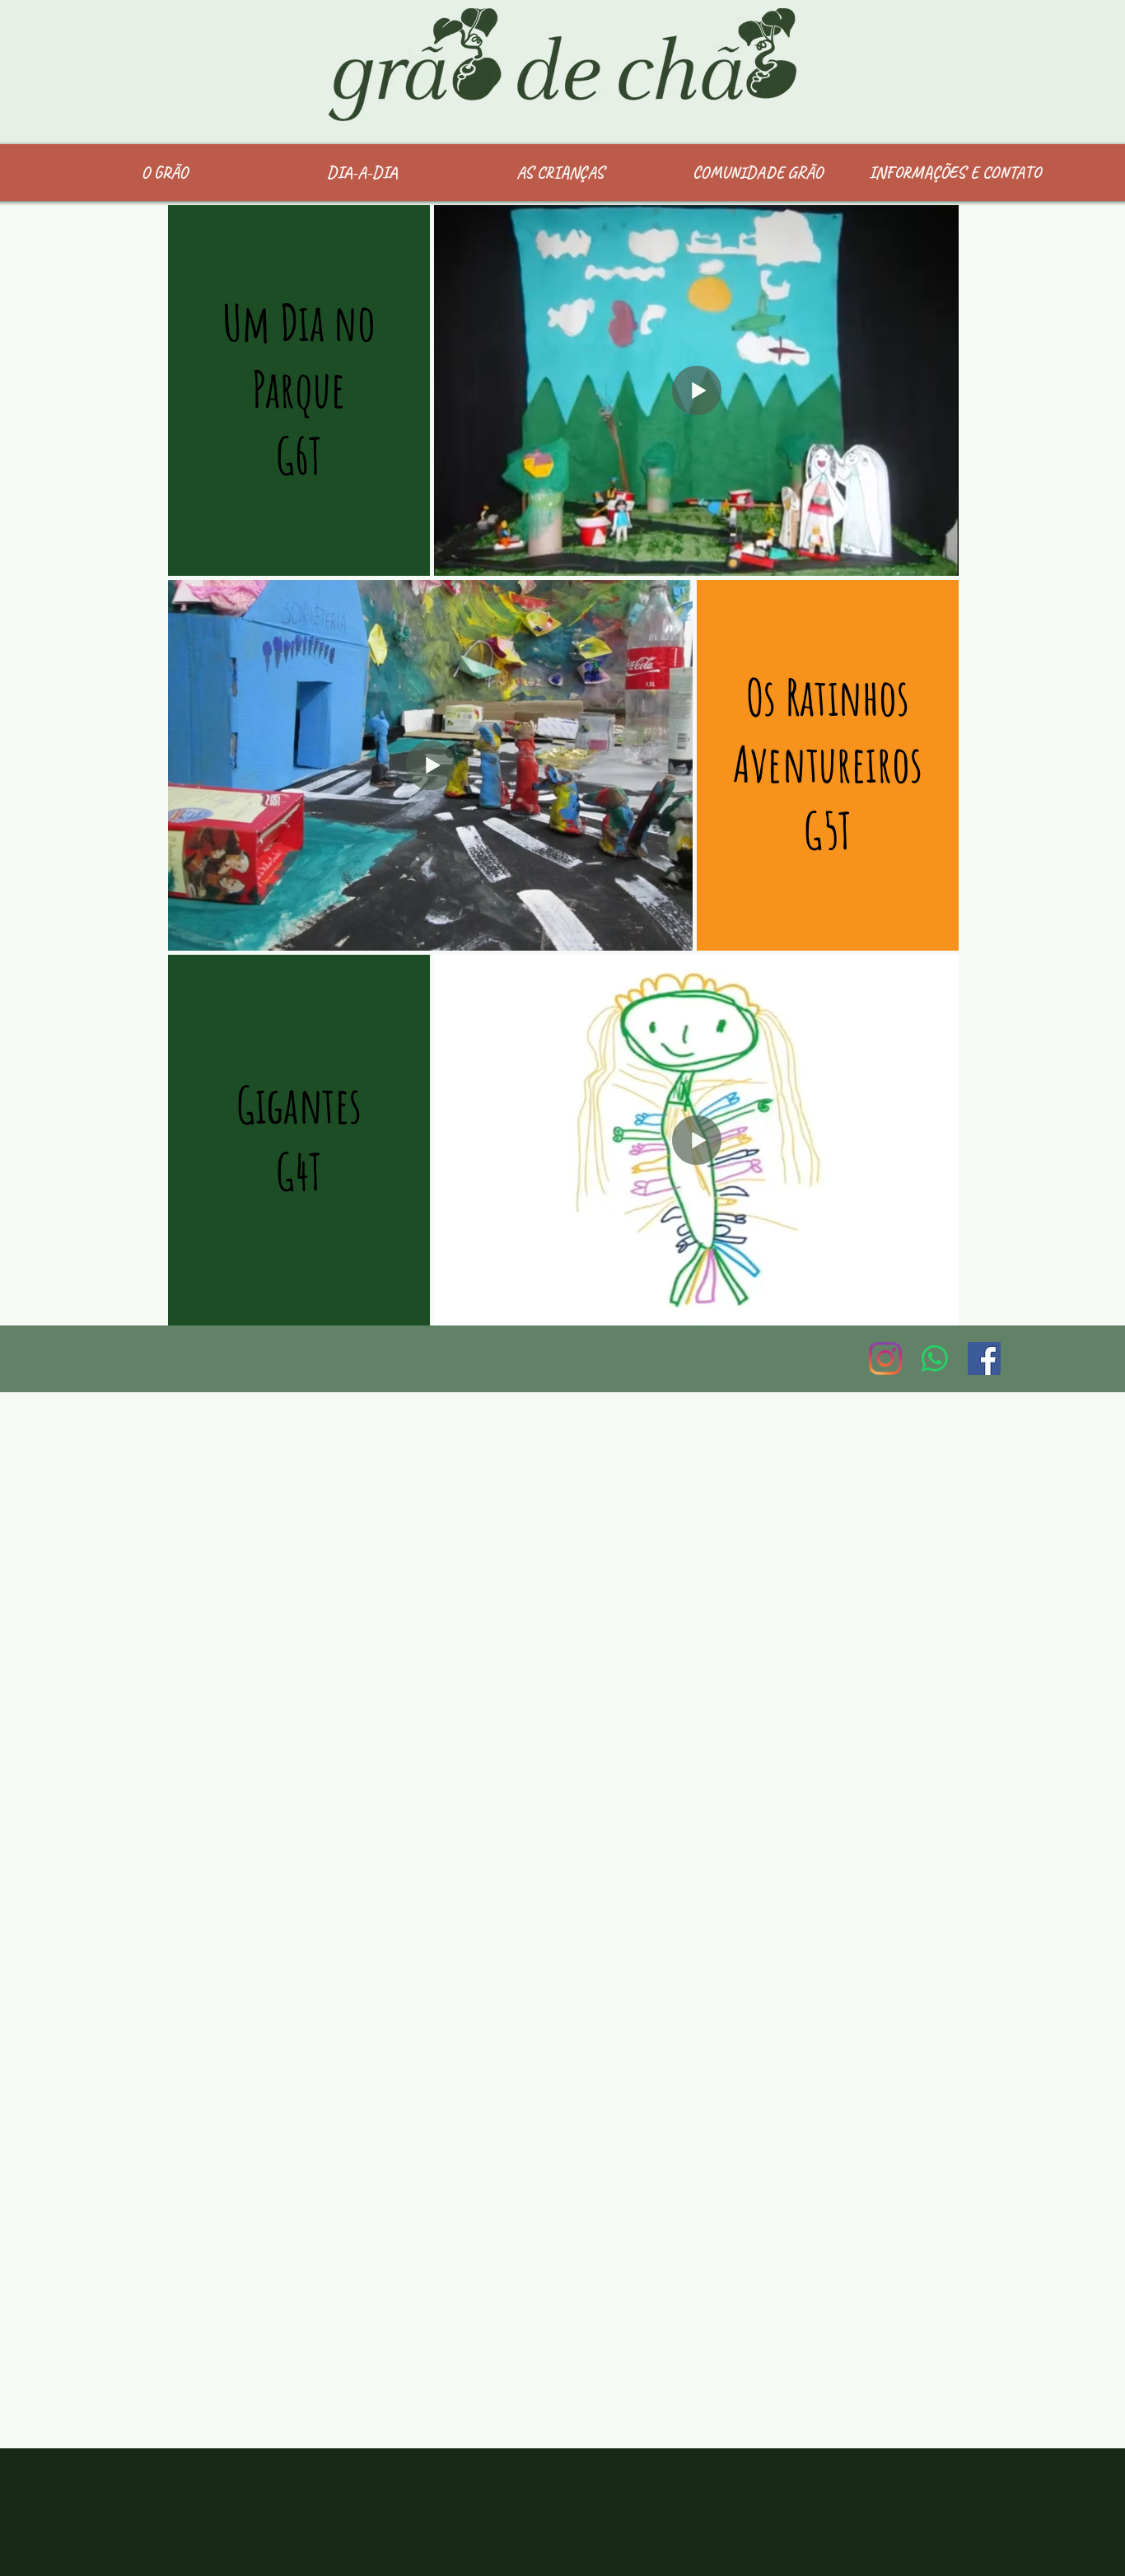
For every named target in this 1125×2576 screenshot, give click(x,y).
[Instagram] (885, 1358)
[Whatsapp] (935, 1358)
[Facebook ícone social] (984, 1358)
